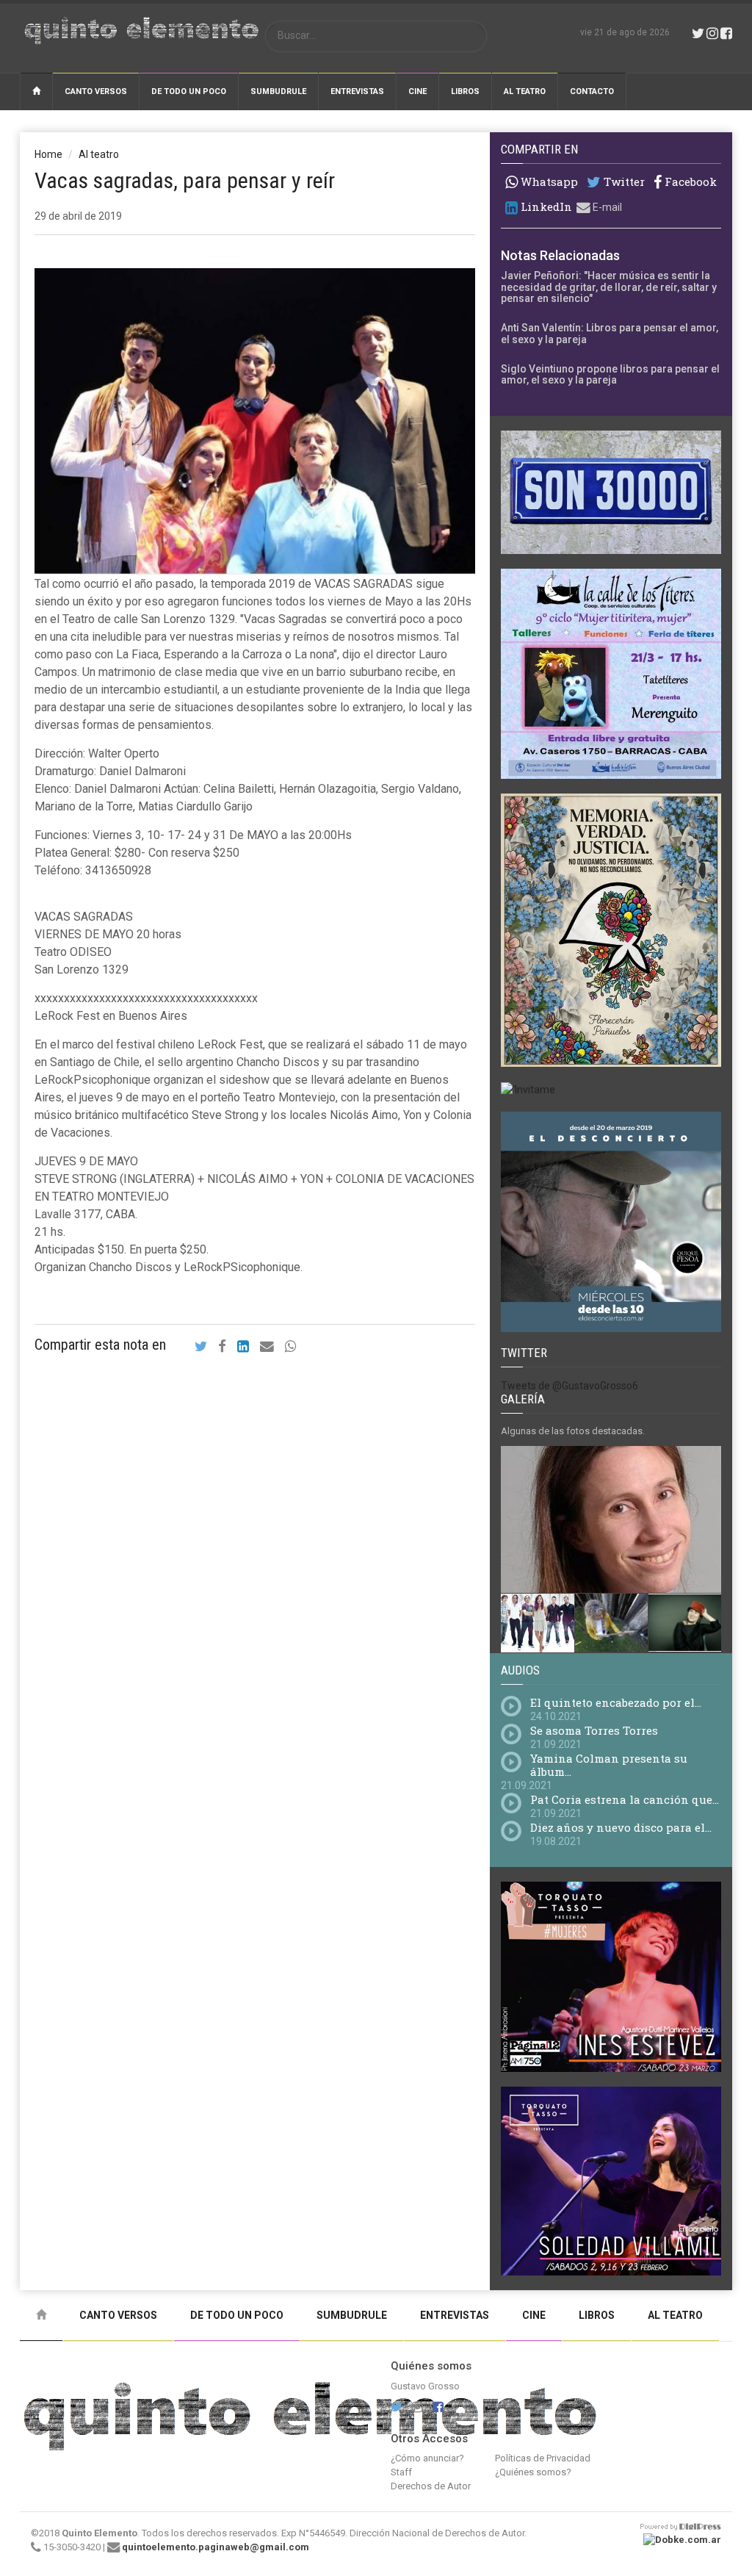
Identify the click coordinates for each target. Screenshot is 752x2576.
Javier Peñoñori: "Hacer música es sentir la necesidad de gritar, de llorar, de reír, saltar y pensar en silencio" (609, 287)
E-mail (606, 207)
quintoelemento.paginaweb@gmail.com (216, 2547)
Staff (401, 2472)
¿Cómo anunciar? (427, 2458)
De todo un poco (189, 91)
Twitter (623, 182)
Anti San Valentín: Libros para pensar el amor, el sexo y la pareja (610, 333)
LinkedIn (545, 207)
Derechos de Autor (431, 2486)
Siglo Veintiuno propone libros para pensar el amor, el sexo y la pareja (610, 374)
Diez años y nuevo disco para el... (621, 1827)
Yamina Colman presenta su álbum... (609, 1765)
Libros (465, 91)
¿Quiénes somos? (533, 2472)
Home (48, 154)
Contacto (592, 91)
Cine (417, 91)
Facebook (689, 182)
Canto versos (96, 91)
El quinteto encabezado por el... (616, 1702)
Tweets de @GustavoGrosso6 (570, 1386)
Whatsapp (548, 181)
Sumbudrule (278, 91)
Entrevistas (357, 91)
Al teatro (525, 91)
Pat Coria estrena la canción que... (625, 1799)
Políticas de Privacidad (543, 2458)
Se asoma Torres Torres (594, 1730)
